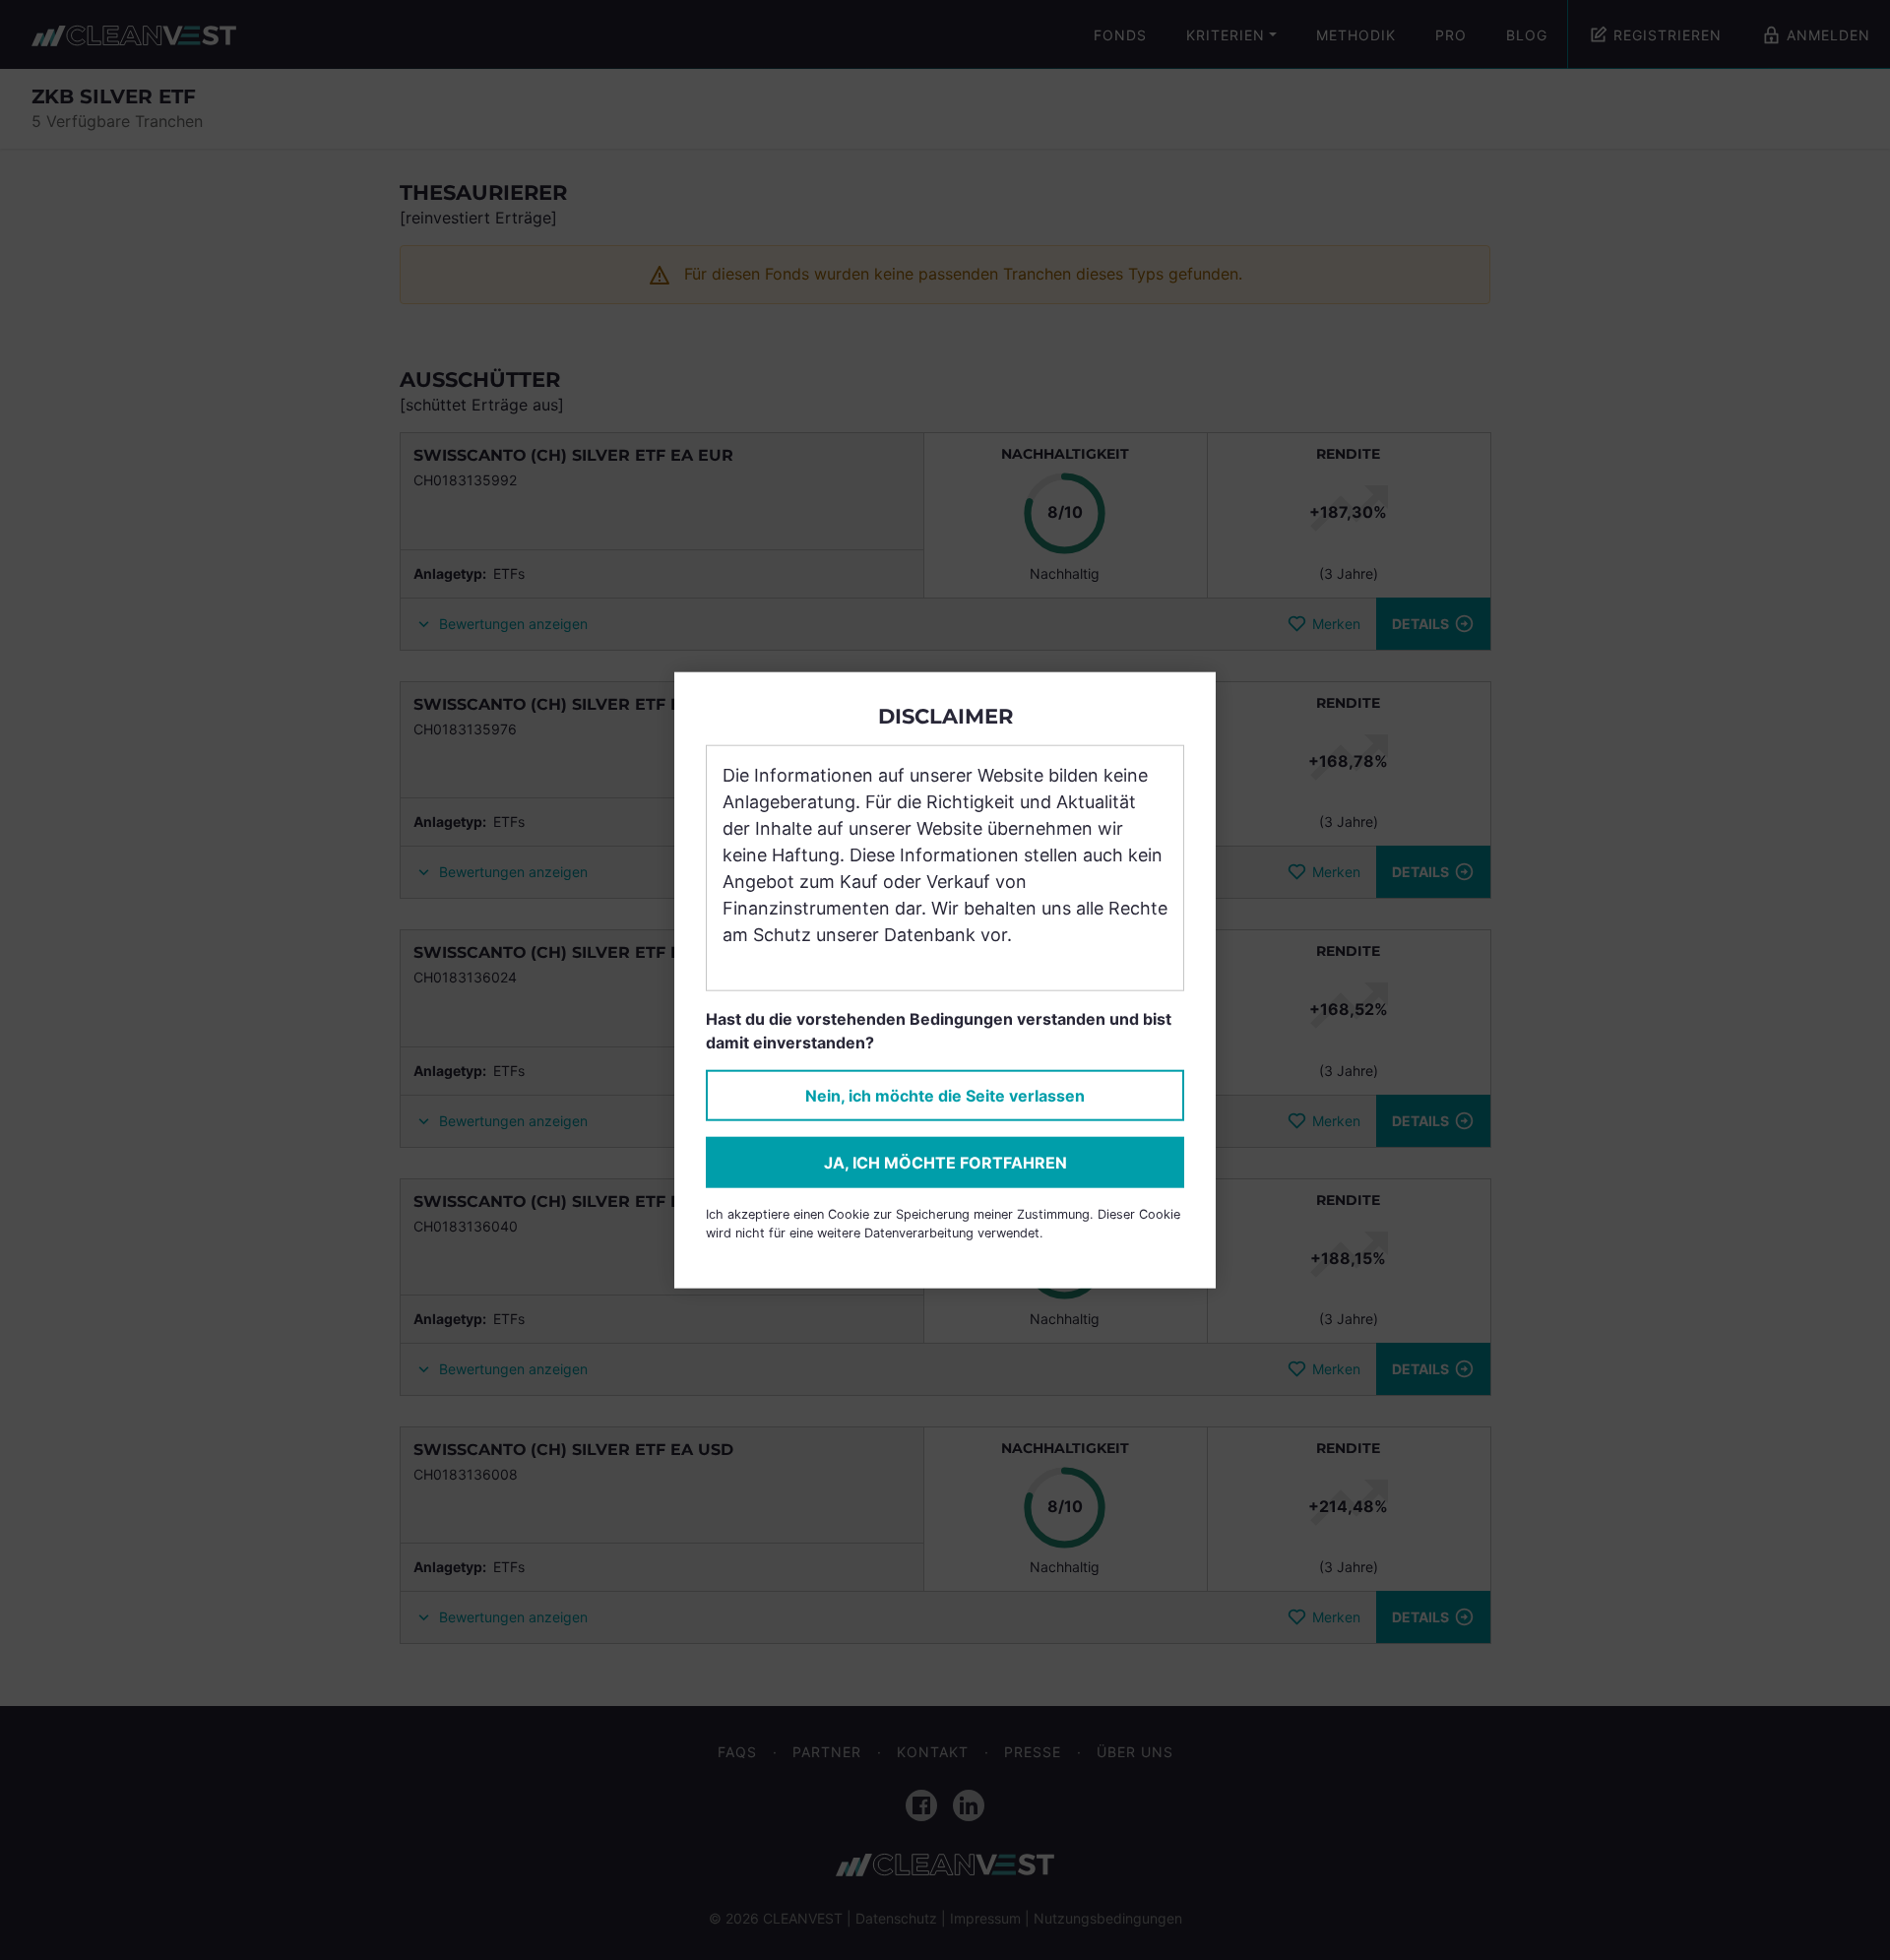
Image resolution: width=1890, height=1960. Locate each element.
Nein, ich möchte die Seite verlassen (945, 1095)
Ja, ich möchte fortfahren (945, 1162)
